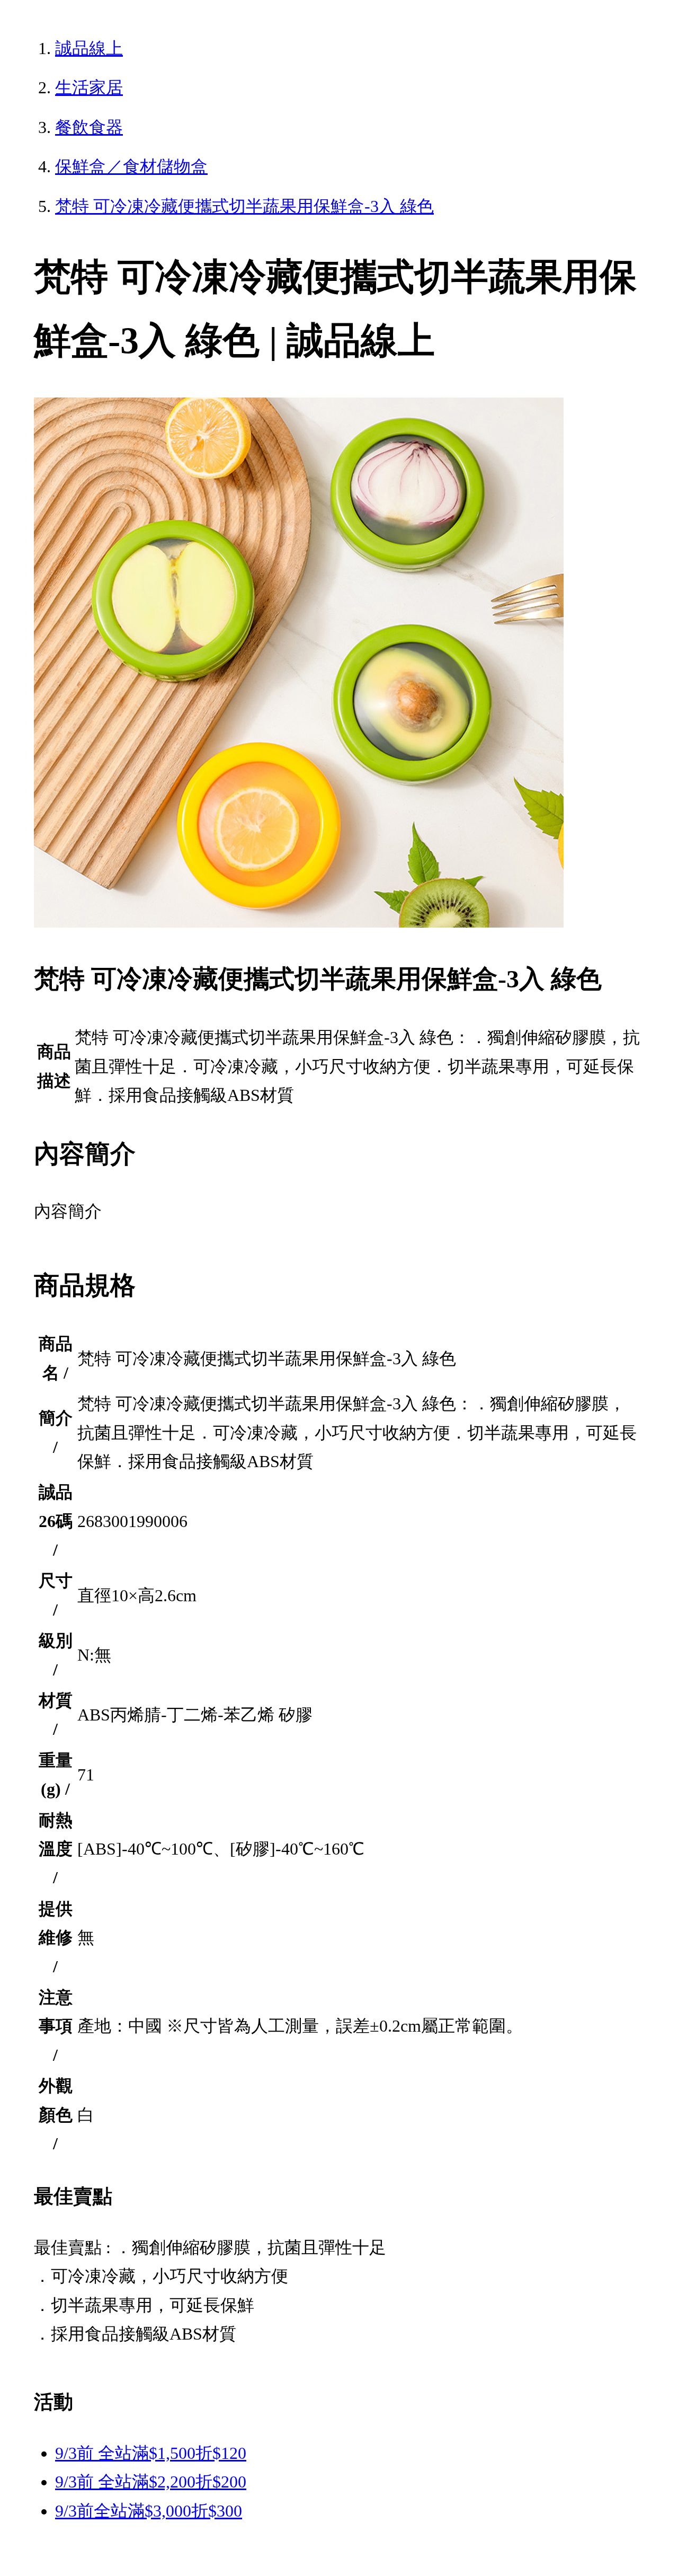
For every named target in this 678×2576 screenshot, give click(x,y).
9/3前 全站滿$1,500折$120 (151, 2453)
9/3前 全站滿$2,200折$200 (151, 2482)
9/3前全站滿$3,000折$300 (149, 2511)
